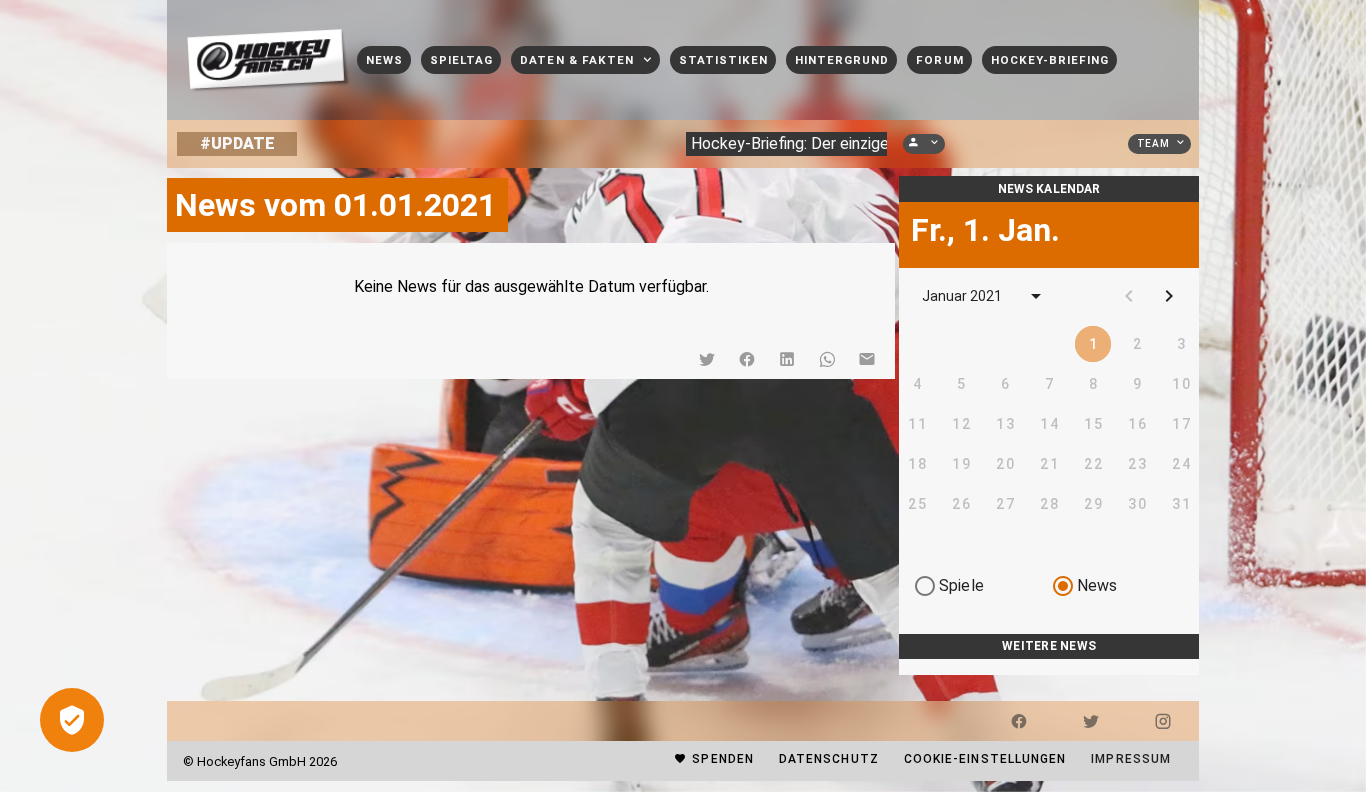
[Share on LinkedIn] (787, 359)
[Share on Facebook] (747, 359)
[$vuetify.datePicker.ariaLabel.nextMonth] (1169, 296)
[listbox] (1049, 667)
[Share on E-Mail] (867, 359)
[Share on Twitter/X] (707, 359)
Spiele (961, 585)
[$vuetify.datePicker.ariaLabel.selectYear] (1036, 296)
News (1097, 585)
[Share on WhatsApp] (827, 359)
